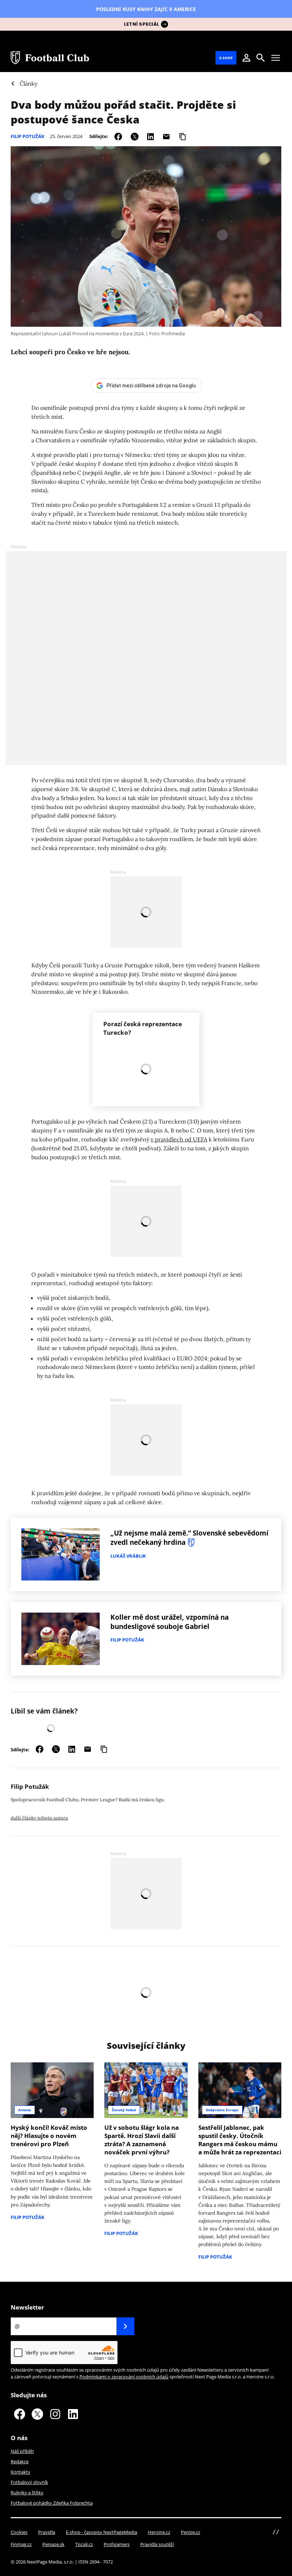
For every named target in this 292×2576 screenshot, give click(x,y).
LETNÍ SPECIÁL (142, 24)
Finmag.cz (21, 2544)
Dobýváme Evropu (222, 2110)
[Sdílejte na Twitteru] (135, 136)
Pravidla (47, 2532)
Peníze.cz (191, 2532)
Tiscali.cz (84, 2544)
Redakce (20, 2462)
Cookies (19, 2532)
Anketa (25, 2110)
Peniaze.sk (53, 2544)
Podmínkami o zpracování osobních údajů (124, 2377)
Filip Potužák (28, 136)
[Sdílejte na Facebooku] (118, 136)
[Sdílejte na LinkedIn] (150, 136)
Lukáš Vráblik (128, 1556)
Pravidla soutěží (157, 2544)
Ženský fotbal (124, 2110)
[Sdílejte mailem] (166, 136)
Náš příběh (22, 2451)
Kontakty (20, 2472)
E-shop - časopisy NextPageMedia (101, 2532)
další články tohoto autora (39, 1818)
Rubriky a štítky (27, 2493)
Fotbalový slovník (29, 2482)
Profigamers (117, 2544)
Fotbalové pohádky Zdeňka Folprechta (52, 2503)
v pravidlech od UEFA (179, 1139)
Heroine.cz (159, 2532)
